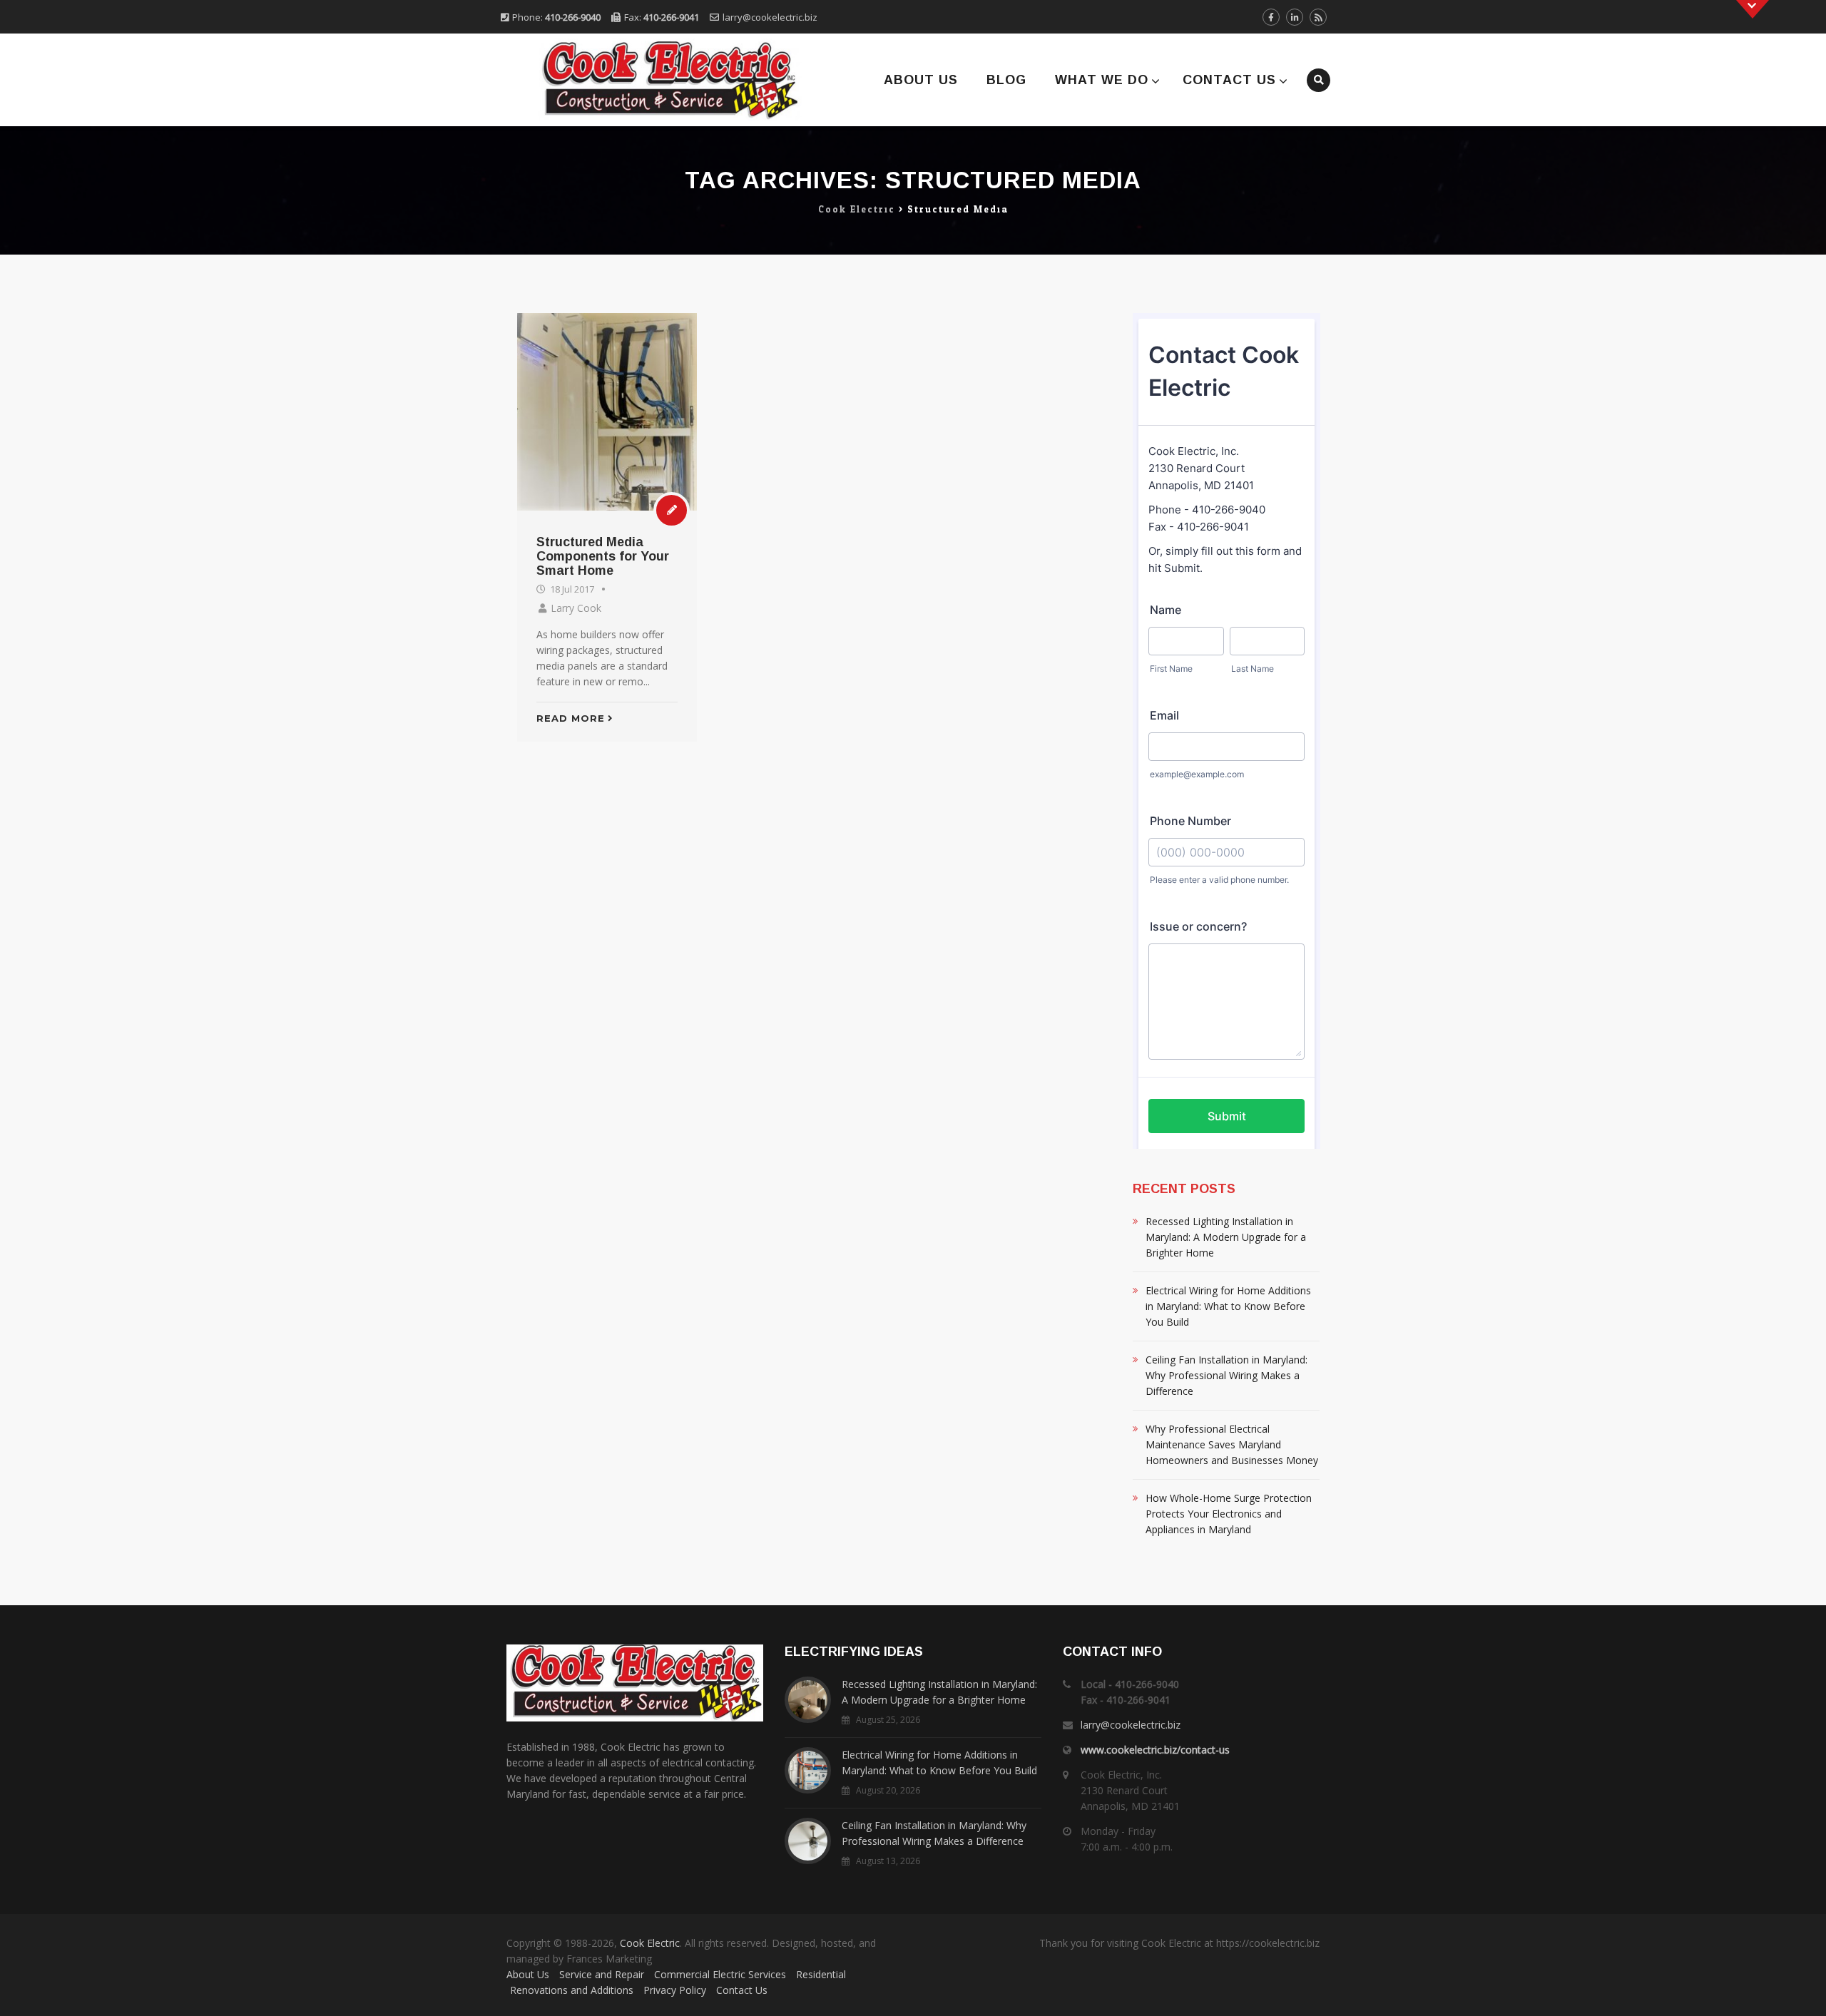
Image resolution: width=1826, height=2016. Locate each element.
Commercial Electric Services (720, 1974)
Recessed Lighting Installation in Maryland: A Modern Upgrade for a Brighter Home (1226, 1237)
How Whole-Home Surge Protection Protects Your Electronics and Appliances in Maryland (1229, 1514)
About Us (921, 80)
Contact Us (1229, 80)
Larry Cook (576, 608)
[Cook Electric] (651, 80)
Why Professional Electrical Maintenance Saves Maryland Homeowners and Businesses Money (1232, 1444)
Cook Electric (650, 1943)
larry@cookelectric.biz (770, 17)
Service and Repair (602, 1974)
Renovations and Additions (572, 1990)
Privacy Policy (675, 1990)
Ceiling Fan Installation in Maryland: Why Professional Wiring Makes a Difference (1226, 1375)
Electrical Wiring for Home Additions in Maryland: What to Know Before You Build (1228, 1306)
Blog (1006, 80)
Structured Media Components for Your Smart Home (603, 556)
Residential (821, 1974)
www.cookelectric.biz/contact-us (1155, 1750)
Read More (571, 718)
